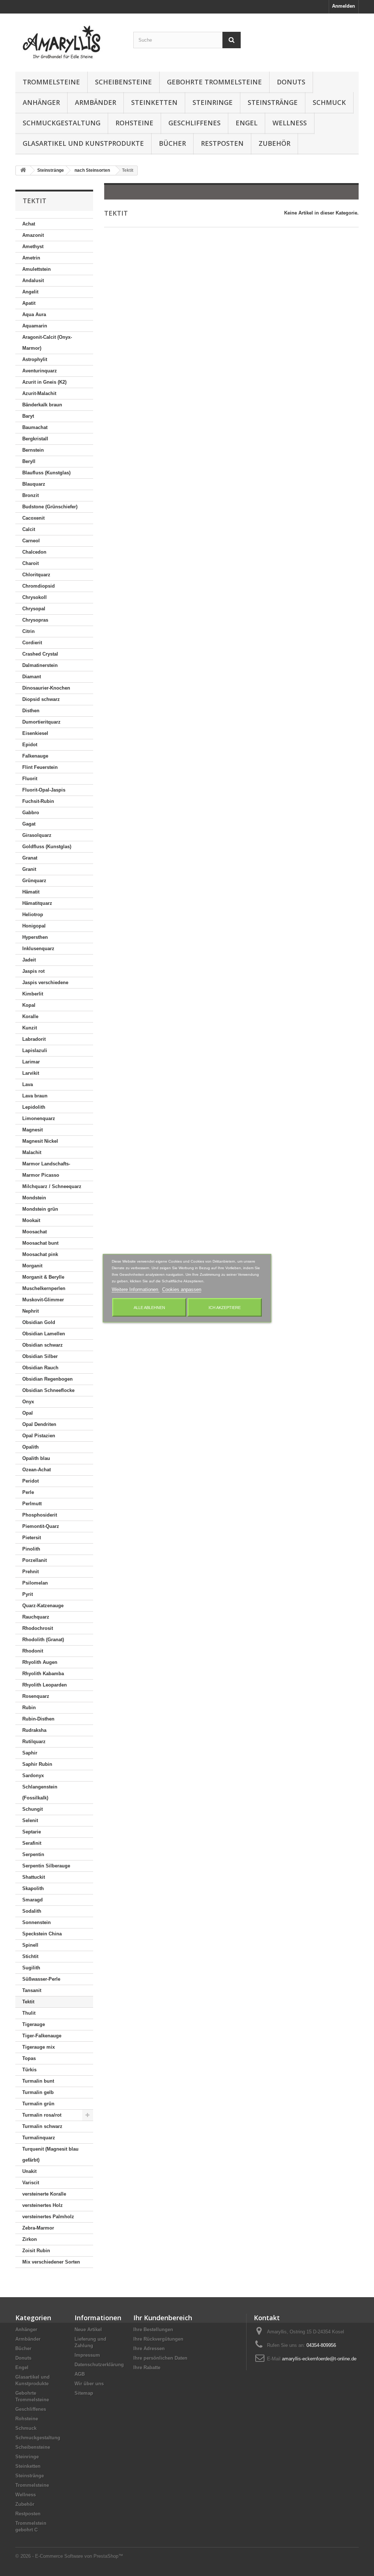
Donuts (291, 82)
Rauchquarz (36, 1617)
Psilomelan (35, 1583)
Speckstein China (42, 1934)
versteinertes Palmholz (48, 2217)
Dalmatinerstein (40, 665)
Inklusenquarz (38, 949)
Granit (29, 869)
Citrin (28, 631)
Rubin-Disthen (38, 1719)
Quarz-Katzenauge (43, 1606)
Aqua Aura (34, 314)
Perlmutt (32, 1504)
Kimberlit (33, 994)
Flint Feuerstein (40, 767)
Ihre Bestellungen (153, 2330)
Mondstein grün (40, 1209)
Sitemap (84, 2393)
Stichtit (30, 1956)
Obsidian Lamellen (44, 1334)
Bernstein (33, 450)
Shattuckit (34, 1877)
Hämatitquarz (37, 903)
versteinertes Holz (43, 2205)
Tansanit (32, 1990)
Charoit (30, 563)
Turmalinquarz (39, 2138)
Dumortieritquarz (41, 722)
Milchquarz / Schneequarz (52, 1186)
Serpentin (33, 1854)
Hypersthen (35, 937)
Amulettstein (37, 269)
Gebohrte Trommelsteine (214, 82)
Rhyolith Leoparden (45, 1685)
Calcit (29, 529)
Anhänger (41, 102)
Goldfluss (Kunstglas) (47, 847)
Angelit (30, 292)
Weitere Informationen (136, 1289)
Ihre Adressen (149, 2349)
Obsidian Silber (40, 1356)
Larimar (31, 1062)
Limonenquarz (39, 1118)
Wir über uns (89, 2384)
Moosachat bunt (40, 1243)
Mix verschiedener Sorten (51, 2262)
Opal (28, 1413)
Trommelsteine (51, 82)
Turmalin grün (38, 2104)
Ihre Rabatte (147, 2368)
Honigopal (34, 926)
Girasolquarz (37, 835)
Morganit (32, 1266)
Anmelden (344, 6)
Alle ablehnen (149, 1307)
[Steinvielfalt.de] (69, 41)
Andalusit (33, 280)
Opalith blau (36, 1458)
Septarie (32, 1832)
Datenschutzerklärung (99, 2365)
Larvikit (31, 1073)
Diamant (32, 677)
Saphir (30, 1753)
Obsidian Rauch (40, 1368)
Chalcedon (34, 552)
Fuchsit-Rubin (38, 801)
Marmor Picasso (41, 1175)
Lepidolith (34, 1107)
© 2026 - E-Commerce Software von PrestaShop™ (69, 2556)
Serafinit (32, 1843)
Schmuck (329, 102)
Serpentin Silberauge (46, 1866)
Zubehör (274, 143)
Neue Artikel (88, 2330)
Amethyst (33, 246)
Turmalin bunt (38, 2081)
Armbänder (96, 102)
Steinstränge (273, 102)
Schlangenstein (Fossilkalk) (40, 1792)
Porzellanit (35, 1560)
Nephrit (30, 1311)
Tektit (28, 2002)
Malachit (32, 1152)
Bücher (172, 143)
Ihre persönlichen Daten (160, 2358)
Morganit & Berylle (43, 1277)
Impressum (87, 2355)
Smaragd (33, 1900)
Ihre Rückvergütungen (158, 2339)
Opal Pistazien (39, 1436)
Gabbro (31, 813)
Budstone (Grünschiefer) (50, 507)
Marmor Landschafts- (46, 1164)
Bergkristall (35, 439)
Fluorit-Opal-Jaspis (44, 790)
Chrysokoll (35, 597)
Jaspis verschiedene (45, 982)
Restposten (222, 143)
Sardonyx (33, 1775)
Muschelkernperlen (44, 1288)
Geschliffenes (194, 123)
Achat (29, 224)
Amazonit (33, 235)
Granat (30, 858)
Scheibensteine (123, 82)
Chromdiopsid (39, 586)
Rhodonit (33, 1651)
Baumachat (35, 427)
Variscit (31, 2183)
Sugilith (31, 1968)
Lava (28, 1084)
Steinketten (154, 102)
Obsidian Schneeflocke (48, 1390)
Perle (28, 1492)
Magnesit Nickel (40, 1141)
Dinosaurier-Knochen (46, 688)
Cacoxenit (33, 518)
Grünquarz (34, 881)
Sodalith (32, 1911)
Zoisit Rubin (36, 2251)
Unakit (29, 2171)
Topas (29, 2058)
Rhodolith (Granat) (43, 1640)
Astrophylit (35, 359)
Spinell (30, 1945)
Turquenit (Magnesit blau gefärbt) (50, 2154)
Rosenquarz (36, 1696)
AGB (80, 2374)
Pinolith (31, 1549)
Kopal (29, 1005)
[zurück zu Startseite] (23, 170)
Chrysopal (34, 609)
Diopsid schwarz (41, 699)
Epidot (30, 745)
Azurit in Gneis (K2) (44, 382)
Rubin (29, 1708)
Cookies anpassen (182, 1289)
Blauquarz (34, 484)
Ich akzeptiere (225, 1307)
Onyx (28, 1402)
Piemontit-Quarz (41, 1526)
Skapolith (33, 1888)
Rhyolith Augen (40, 1662)
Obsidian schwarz (43, 1345)
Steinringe (213, 102)
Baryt (28, 416)
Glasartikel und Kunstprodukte (83, 143)
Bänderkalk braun (42, 405)
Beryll (29, 461)
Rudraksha (34, 1730)
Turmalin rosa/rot (42, 2115)
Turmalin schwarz (42, 2126)
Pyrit (28, 1594)
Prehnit (30, 1572)
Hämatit (31, 892)
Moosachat (35, 1232)
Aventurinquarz (40, 371)
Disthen (31, 711)
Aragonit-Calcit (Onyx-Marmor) (47, 343)
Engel (247, 123)
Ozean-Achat (37, 1470)
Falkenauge (35, 756)
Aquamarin (35, 326)
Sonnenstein (37, 1922)
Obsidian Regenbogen (47, 1379)
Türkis (29, 2070)
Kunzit (30, 1028)
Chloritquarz (36, 575)
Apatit (29, 303)
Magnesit (33, 1130)
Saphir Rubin (37, 1764)
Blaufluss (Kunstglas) (46, 473)
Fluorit (30, 779)
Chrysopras (35, 620)
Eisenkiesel (35, 733)
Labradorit (34, 1039)
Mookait (31, 1220)
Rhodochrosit (38, 1628)
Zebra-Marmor (38, 2228)
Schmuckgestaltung (62, 123)
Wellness (290, 123)
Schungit (33, 1809)
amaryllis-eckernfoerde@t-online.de (319, 2359)
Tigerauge (34, 2024)
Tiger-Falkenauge (42, 2036)
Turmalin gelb (38, 2092)
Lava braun (35, 1096)
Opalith (30, 1447)
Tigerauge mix (39, 2047)
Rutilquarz (34, 1742)
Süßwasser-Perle (41, 1979)
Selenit (30, 1820)
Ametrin (31, 258)
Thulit (29, 2013)
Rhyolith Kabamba (43, 1674)
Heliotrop (33, 915)
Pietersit (32, 1538)
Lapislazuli (35, 1050)
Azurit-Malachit (39, 393)
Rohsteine (134, 123)
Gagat (29, 824)
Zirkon (30, 2239)
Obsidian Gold (39, 1322)
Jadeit (29, 960)
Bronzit (30, 495)
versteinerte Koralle (44, 2194)
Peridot (30, 1481)
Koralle (30, 1016)
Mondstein (34, 1198)
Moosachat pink (40, 1254)
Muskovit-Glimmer (43, 1300)
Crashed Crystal (40, 654)
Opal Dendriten (39, 1424)
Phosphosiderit (40, 1515)
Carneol (31, 541)
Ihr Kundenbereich (163, 2318)
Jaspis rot (33, 971)
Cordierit (32, 643)
